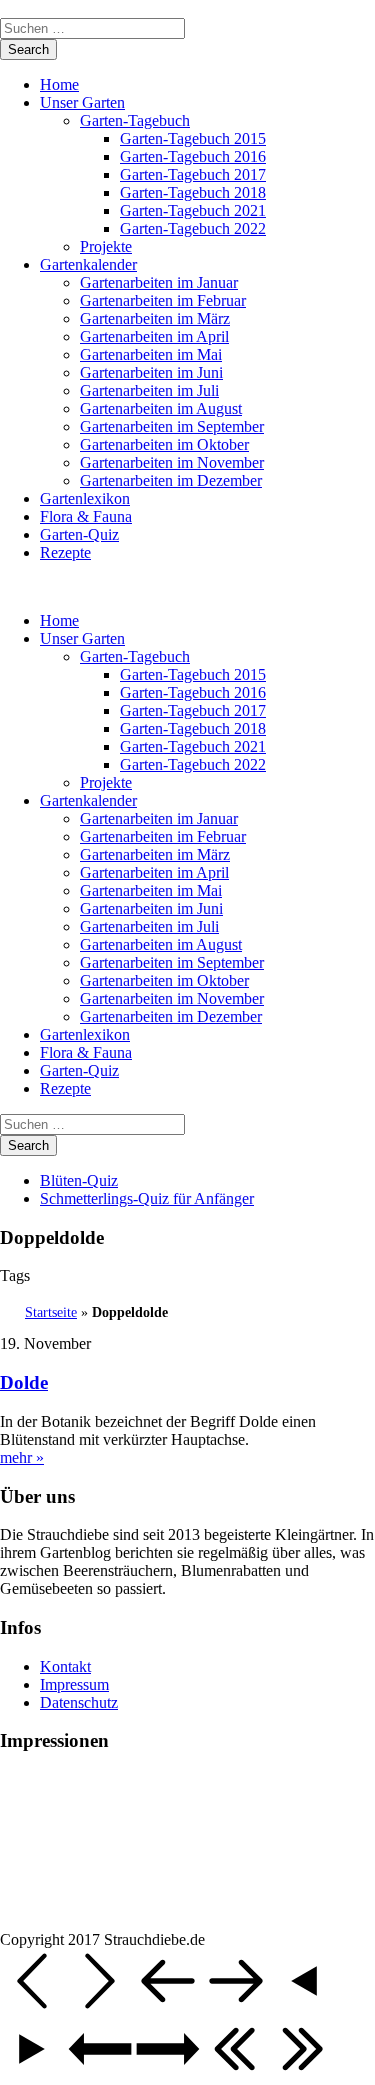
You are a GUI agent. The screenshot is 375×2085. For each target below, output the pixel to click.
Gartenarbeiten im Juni (151, 372)
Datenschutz (79, 1702)
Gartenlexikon (85, 498)
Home (59, 84)
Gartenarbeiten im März (155, 318)
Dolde (24, 1382)
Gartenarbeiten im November (172, 462)
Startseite (51, 1312)
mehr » (22, 1457)
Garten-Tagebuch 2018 (193, 192)
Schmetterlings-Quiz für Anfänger (147, 1198)
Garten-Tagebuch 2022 (193, 228)
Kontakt (65, 1666)
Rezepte (65, 552)
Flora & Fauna (86, 516)
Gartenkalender (88, 264)
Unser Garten (82, 102)
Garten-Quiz (79, 534)
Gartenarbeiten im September (172, 426)
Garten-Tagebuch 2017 (193, 174)
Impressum (74, 1684)
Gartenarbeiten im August (161, 408)
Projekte (106, 246)
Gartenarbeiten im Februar (163, 300)
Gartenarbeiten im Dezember (171, 480)
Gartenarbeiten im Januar (159, 282)
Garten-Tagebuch (135, 120)
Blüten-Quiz (79, 1180)
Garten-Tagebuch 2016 (193, 156)
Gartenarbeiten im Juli (149, 390)
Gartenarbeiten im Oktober (164, 444)
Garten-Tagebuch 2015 (193, 138)
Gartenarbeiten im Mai (151, 354)
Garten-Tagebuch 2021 (193, 210)
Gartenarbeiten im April (154, 336)
